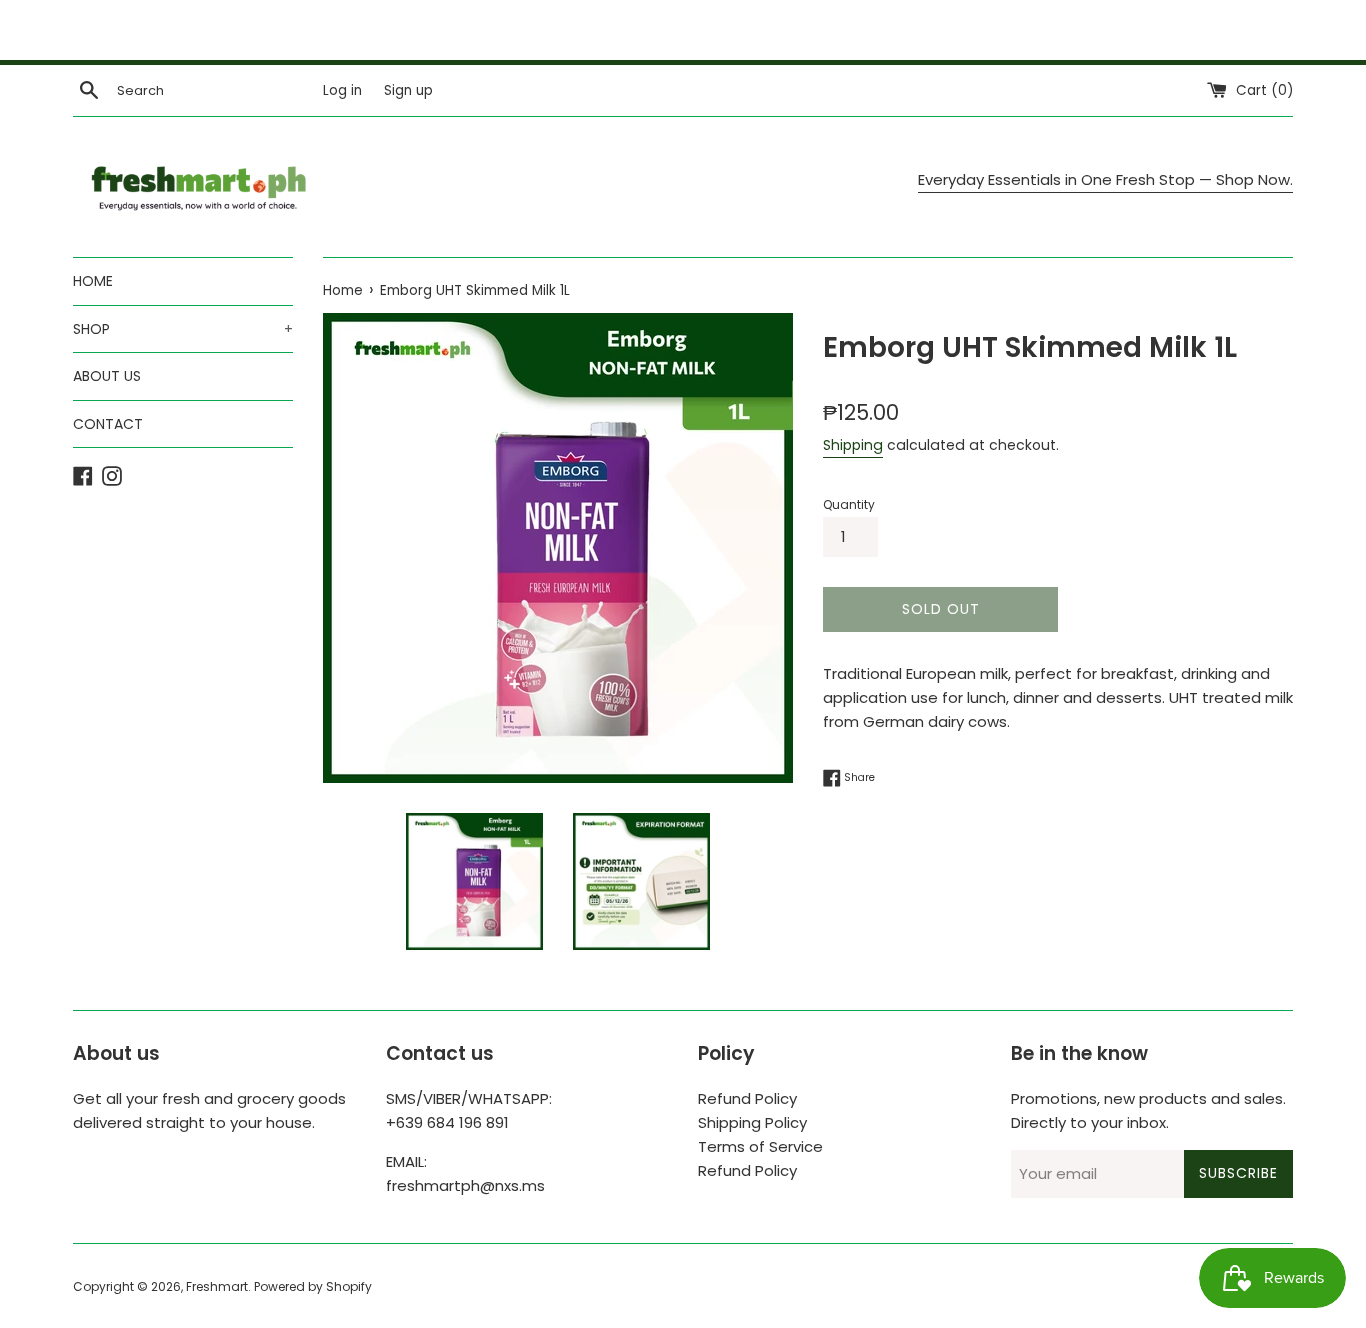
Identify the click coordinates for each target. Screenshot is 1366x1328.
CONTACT (108, 424)
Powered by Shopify (313, 1286)
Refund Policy (747, 1098)
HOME (93, 281)
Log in (342, 90)
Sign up (408, 90)
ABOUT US (107, 376)
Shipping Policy (752, 1122)
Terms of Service (760, 1146)
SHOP (183, 329)
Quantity (849, 504)
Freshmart (217, 1286)
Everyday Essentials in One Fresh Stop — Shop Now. (1105, 179)
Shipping (853, 445)
